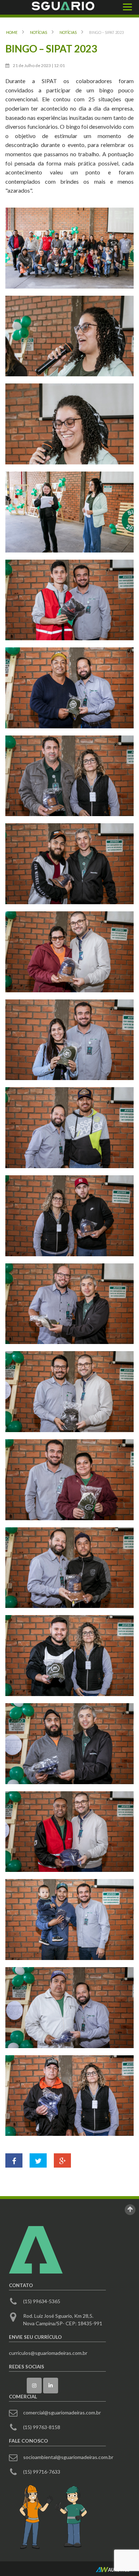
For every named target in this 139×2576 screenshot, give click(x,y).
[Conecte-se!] (51, 2386)
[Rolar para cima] (130, 2210)
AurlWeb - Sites (113, 2570)
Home (12, 32)
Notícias (38, 32)
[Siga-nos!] (34, 2386)
